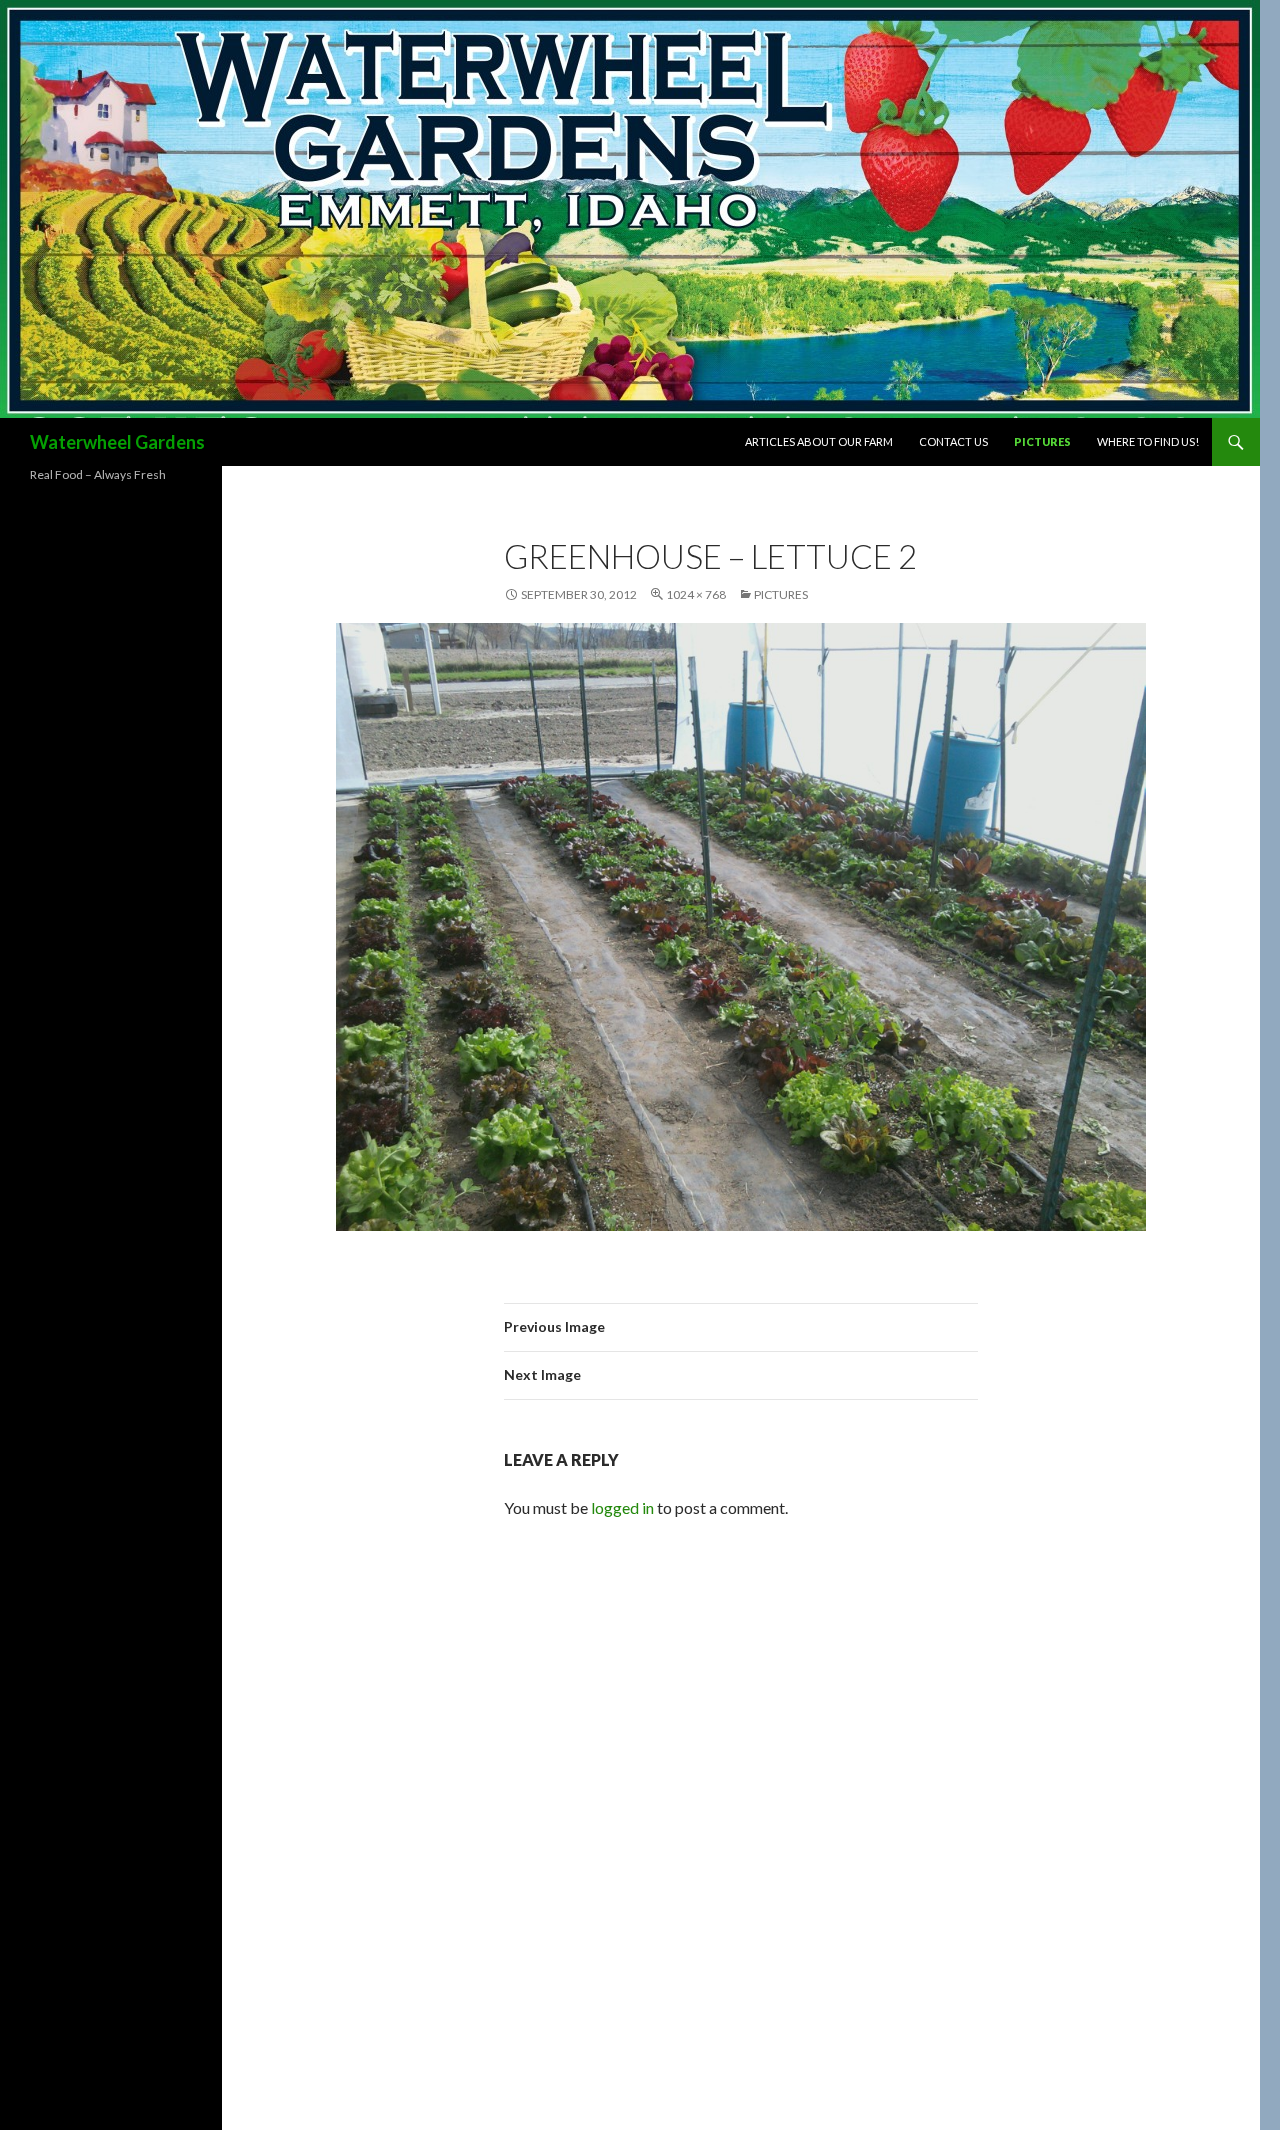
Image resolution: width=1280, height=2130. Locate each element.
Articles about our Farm (819, 441)
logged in (622, 1507)
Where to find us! (1148, 441)
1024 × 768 (696, 594)
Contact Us (953, 441)
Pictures (1042, 441)
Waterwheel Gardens (117, 442)
